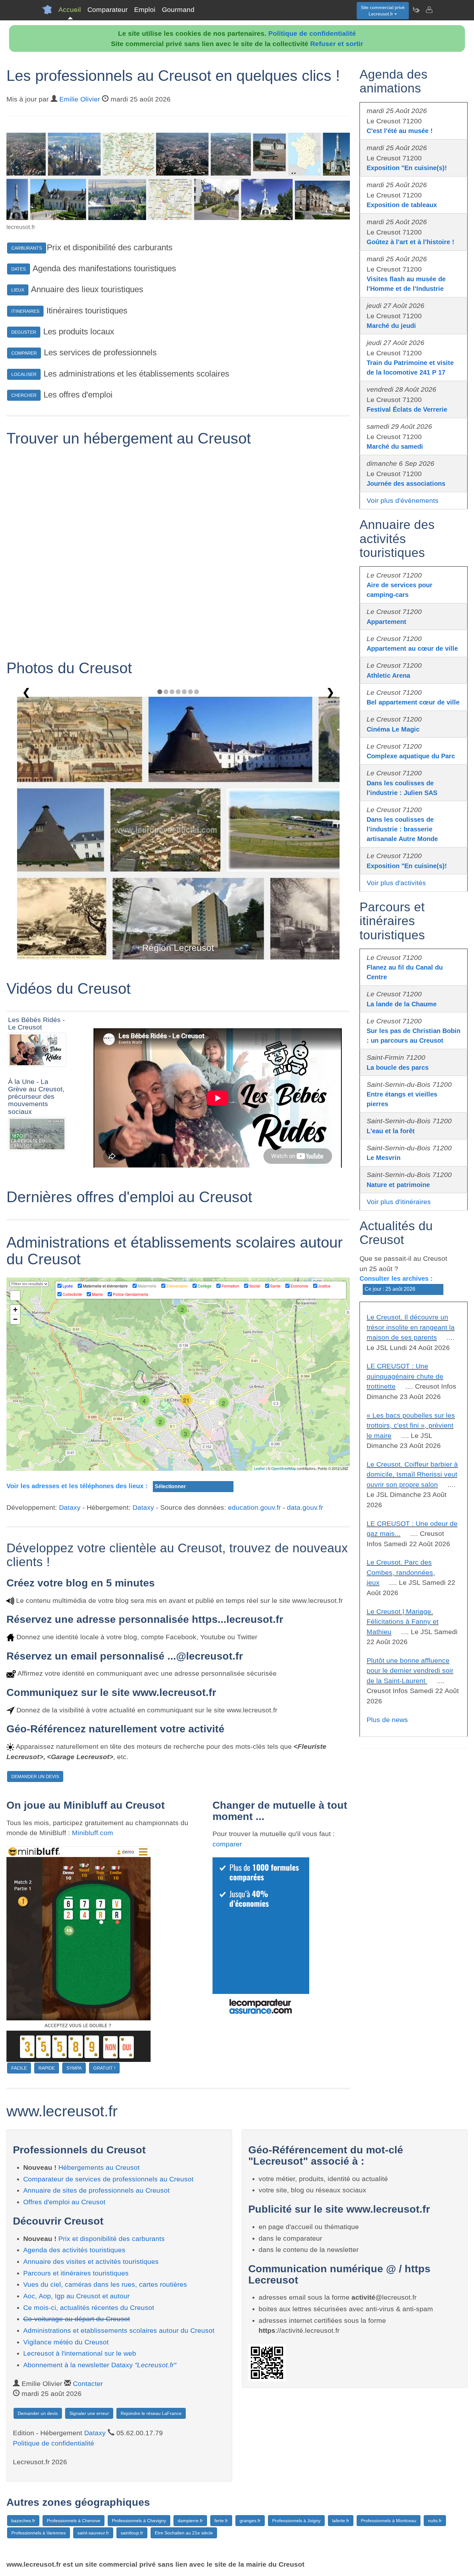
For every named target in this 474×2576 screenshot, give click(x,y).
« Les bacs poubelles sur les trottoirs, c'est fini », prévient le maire (411, 1425)
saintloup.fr (132, 2533)
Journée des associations (406, 484)
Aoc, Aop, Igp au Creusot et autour (76, 2296)
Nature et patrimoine (398, 1185)
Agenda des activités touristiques (74, 2250)
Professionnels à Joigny (296, 2521)
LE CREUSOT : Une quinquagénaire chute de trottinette (405, 1376)
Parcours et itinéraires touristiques (76, 2273)
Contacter (88, 2384)
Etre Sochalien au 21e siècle (184, 2533)
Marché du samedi (395, 446)
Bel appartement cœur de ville (413, 702)
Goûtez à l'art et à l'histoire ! (410, 242)
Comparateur (108, 10)
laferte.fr (341, 2521)
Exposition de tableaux (402, 205)
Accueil (70, 10)
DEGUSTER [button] (24, 332)
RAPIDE (47, 2068)
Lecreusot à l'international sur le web (80, 2353)
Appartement (386, 622)
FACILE (19, 2068)
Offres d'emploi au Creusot (64, 2202)
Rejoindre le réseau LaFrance (151, 2413)
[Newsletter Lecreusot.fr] (416, 10)
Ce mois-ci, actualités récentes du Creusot (89, 2308)
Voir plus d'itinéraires (399, 1202)
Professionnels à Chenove (74, 2521)
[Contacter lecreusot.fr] (429, 10)
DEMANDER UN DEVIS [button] (35, 1776)
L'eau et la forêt (391, 1131)
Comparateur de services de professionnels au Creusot (108, 2179)
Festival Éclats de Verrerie (407, 409)
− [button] (15, 1319)
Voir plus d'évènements (403, 500)
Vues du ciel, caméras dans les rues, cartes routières (105, 2284)
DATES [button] (19, 269)
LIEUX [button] (18, 290)
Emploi (145, 10)
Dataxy (70, 1507)
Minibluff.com (93, 1833)
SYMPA (74, 2068)
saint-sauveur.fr (93, 2533)
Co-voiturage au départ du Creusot (77, 2319)
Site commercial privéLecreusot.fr (383, 11)
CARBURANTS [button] (27, 248)
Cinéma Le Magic (393, 729)
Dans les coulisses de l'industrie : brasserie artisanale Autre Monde (402, 829)
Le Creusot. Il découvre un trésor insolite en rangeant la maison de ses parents (411, 1327)
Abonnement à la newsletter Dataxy (100, 2365)
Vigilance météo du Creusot (66, 2342)
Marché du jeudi (391, 326)
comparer (227, 1844)
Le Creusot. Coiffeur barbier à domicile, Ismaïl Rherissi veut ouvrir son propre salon (412, 1474)
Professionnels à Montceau (389, 2521)
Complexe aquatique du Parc (411, 756)
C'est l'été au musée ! (400, 131)
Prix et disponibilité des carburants (112, 2239)
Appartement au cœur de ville (412, 648)
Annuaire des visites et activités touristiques (91, 2261)
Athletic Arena (388, 675)
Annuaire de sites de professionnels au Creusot (96, 2190)
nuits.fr (435, 2521)
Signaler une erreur (89, 2413)
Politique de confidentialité (312, 33)
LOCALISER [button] (24, 374)
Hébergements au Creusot (99, 2167)
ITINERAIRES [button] (25, 311)
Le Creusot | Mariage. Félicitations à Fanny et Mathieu (403, 1622)
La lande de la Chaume (402, 1004)
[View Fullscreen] (15, 1296)
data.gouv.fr (305, 1507)
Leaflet (259, 1468)
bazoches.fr (23, 2521)
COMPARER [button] (24, 353)
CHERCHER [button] (24, 395)
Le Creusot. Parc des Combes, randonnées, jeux (401, 1572)
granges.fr (250, 2521)
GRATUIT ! (104, 2068)
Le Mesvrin (384, 1158)
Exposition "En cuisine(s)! (407, 168)
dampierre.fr (190, 2521)
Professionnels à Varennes (39, 2533)
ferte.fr (221, 2521)
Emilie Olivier (80, 99)
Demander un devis (38, 2413)
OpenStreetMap (284, 1468)
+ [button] (15, 1310)
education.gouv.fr (254, 1507)
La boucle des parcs (398, 1068)
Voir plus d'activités (396, 883)
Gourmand (178, 10)
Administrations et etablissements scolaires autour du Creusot (119, 2330)
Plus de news (387, 1720)
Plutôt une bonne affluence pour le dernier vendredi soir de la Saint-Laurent (410, 1671)
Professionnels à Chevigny (139, 2521)
